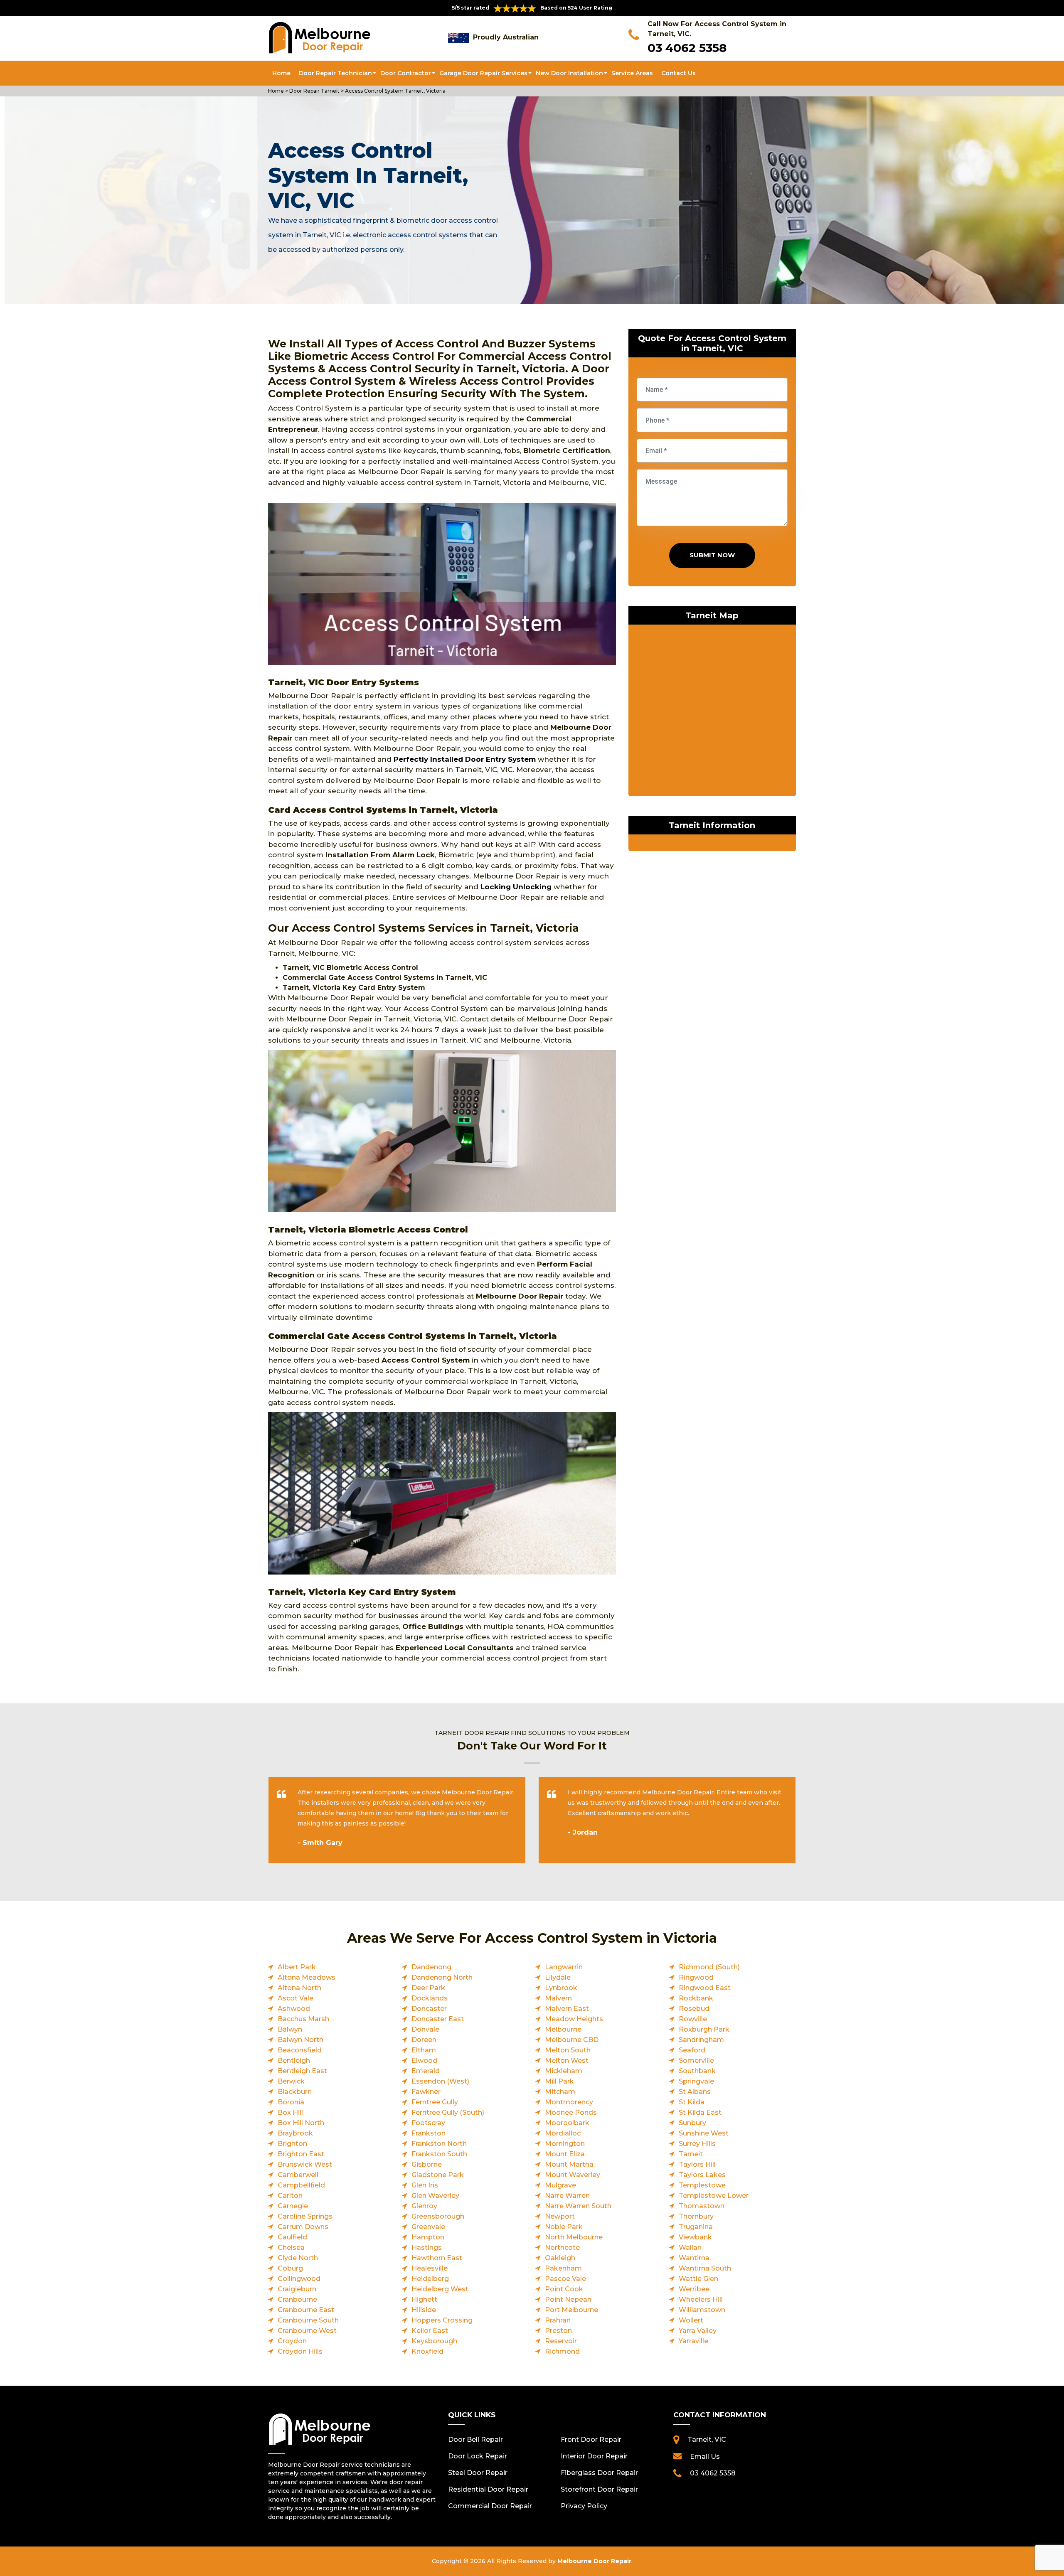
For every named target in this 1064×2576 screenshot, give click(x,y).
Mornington (565, 2144)
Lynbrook (561, 1988)
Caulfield (292, 2237)
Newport (560, 2216)
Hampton (428, 2237)
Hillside (424, 2310)
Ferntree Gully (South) (448, 2112)
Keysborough (434, 2341)
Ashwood (294, 2009)
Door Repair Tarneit (314, 91)
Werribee (694, 2289)
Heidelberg (430, 2279)
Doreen (424, 2040)
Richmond (562, 2351)
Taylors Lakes (702, 2175)
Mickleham (564, 2071)
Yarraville (693, 2341)
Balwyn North (300, 2040)
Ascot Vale (296, 1998)
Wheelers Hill (701, 2299)
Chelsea (291, 2248)
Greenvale (428, 2227)
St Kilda (692, 2102)
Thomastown (702, 2206)
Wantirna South (705, 2268)
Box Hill (290, 2112)
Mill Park (559, 2081)
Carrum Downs (303, 2227)
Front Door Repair (591, 2439)
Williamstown (702, 2310)
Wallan (690, 2248)
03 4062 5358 (687, 48)
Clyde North (298, 2258)
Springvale (696, 2081)
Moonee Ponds (571, 2112)
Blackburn (295, 2092)
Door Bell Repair (475, 2439)
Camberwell (298, 2175)
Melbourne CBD (572, 2040)
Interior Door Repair (594, 2456)
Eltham (424, 2050)
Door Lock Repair (478, 2456)
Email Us (705, 2457)
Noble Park (564, 2227)
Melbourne (563, 2029)
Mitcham (560, 2092)
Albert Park (297, 1967)
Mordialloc (563, 2133)
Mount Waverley (573, 2175)
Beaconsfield (300, 2050)
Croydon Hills (300, 2351)
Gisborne (427, 2164)
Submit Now (712, 555)
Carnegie (293, 2206)
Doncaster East (438, 2019)
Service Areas (632, 73)
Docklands (430, 1998)
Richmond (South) (709, 1967)
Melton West (567, 2061)
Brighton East (301, 2154)
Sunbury (692, 2123)
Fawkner (426, 2092)
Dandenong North (442, 1977)
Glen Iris (425, 2185)
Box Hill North (301, 2123)
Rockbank (696, 1998)
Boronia (291, 2102)
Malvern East (567, 2009)
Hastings (427, 2248)
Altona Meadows (307, 1977)
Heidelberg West (440, 2289)
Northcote (562, 2248)
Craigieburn (297, 2289)
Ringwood (696, 1977)
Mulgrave (560, 2185)
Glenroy (424, 2206)
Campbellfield (301, 2185)
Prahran (558, 2320)
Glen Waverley (435, 2196)
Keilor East (430, 2331)
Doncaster (429, 2009)
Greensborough (438, 2216)
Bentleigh (294, 2061)
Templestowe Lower (714, 2196)
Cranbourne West (307, 2331)
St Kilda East (700, 2112)
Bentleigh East (302, 2071)
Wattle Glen (698, 2279)
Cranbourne (297, 2299)
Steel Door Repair (478, 2473)
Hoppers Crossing (442, 2320)
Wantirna (694, 2258)
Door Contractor (406, 73)
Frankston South (439, 2154)
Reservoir (561, 2341)
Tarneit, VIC (707, 2439)
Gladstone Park (438, 2175)
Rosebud (694, 2009)
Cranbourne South (308, 2320)
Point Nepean (568, 2299)
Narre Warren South (578, 2206)
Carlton (290, 2196)
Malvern (558, 1998)
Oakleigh (560, 2258)
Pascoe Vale (565, 2279)
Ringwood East (705, 1988)
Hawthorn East (437, 2258)
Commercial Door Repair (490, 2506)
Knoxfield (427, 2351)
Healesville (430, 2268)
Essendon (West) (440, 2081)
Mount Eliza (565, 2154)
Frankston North (439, 2144)
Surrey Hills (697, 2144)
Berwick (291, 2081)
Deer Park (428, 1988)
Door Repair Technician (335, 73)
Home (281, 73)
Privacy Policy (584, 2506)
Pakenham (563, 2268)
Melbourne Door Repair (594, 2561)
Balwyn (290, 2029)
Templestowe (702, 2185)
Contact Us (679, 73)
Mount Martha (569, 2164)
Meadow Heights (574, 2019)
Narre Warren (567, 2196)
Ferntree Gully (435, 2102)
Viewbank (695, 2237)
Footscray (428, 2123)
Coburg (290, 2268)
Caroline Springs (305, 2216)
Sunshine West (704, 2133)
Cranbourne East (306, 2310)
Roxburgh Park (704, 2029)
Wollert (691, 2320)
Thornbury (696, 2216)
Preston (558, 2331)
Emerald (426, 2071)
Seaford (692, 2050)
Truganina (696, 2227)
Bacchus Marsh (303, 2019)
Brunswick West (305, 2164)
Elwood (424, 2061)
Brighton (292, 2144)
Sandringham (701, 2040)
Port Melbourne (571, 2310)
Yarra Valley (698, 2331)
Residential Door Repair (488, 2489)
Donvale (425, 2029)
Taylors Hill (697, 2164)
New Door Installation (569, 73)
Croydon (292, 2341)
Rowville (693, 2019)
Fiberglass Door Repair (599, 2473)
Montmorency (569, 2102)
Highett (424, 2299)
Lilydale (558, 1977)
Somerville (696, 2061)
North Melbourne (574, 2237)
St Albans (695, 2092)
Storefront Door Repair (599, 2489)
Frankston (429, 2133)
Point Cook (564, 2289)
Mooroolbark (567, 2123)
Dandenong (431, 1967)
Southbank (697, 2071)
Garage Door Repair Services (483, 73)
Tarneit (691, 2154)
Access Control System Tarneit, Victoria (395, 91)
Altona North (299, 1988)
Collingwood (299, 2279)
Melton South (568, 2050)
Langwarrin (564, 1967)
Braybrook (295, 2133)
